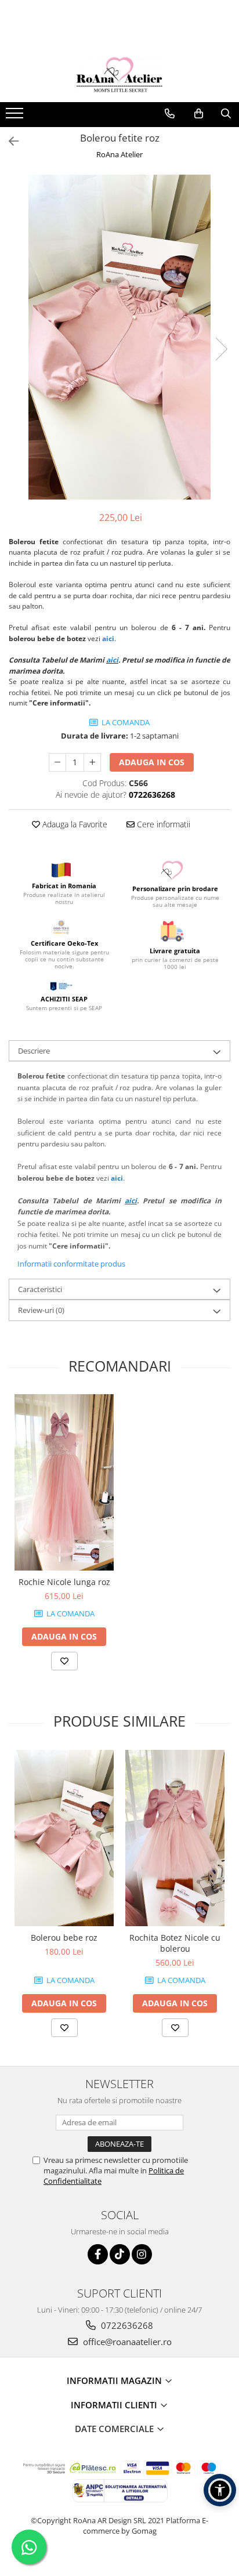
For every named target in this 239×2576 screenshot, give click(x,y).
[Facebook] (98, 2254)
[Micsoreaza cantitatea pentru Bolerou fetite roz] (57, 762)
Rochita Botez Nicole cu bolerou (175, 1943)
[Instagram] (142, 2254)
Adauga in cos (152, 762)
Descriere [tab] (34, 1051)
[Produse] (16, 117)
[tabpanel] (119, 337)
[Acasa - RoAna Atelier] (119, 73)
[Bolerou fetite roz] (119, 337)
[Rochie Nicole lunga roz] (64, 1482)
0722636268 (126, 2325)
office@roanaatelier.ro (126, 2342)
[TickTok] (120, 2254)
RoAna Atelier (119, 154)
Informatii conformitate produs (71, 1264)
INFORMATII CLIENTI (115, 2405)
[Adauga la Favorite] (64, 1661)
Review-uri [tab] (41, 1310)
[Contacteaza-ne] (170, 114)
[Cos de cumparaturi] (199, 114)
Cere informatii (162, 824)
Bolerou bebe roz (64, 1938)
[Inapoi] (9, 141)
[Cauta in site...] (226, 114)
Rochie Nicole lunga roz (64, 1582)
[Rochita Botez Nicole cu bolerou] (175, 1838)
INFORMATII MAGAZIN (115, 2380)
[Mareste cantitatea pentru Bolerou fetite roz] (92, 762)
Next (221, 349)
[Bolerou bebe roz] (64, 1838)
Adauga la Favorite (74, 824)
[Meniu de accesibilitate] (220, 2490)
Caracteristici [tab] (40, 1289)
